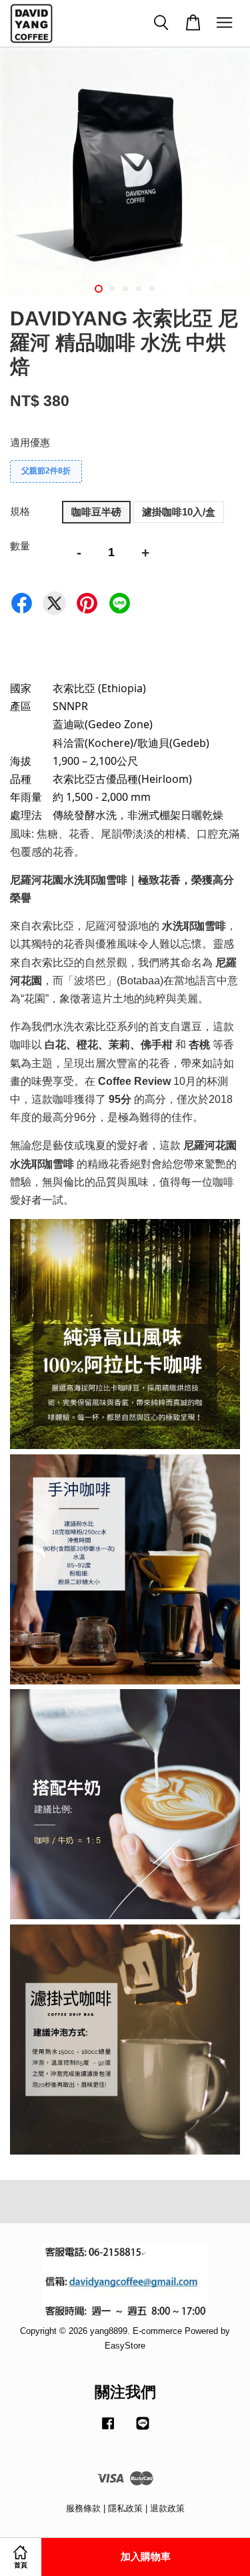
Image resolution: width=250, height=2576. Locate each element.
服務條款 (83, 2508)
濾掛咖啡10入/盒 (179, 512)
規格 (20, 511)
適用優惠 (30, 442)
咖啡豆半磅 (96, 512)
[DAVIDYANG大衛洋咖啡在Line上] (143, 2430)
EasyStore (125, 2346)
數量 (20, 546)
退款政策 (167, 2508)
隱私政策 (125, 2508)
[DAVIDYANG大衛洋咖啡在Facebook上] (108, 2430)
